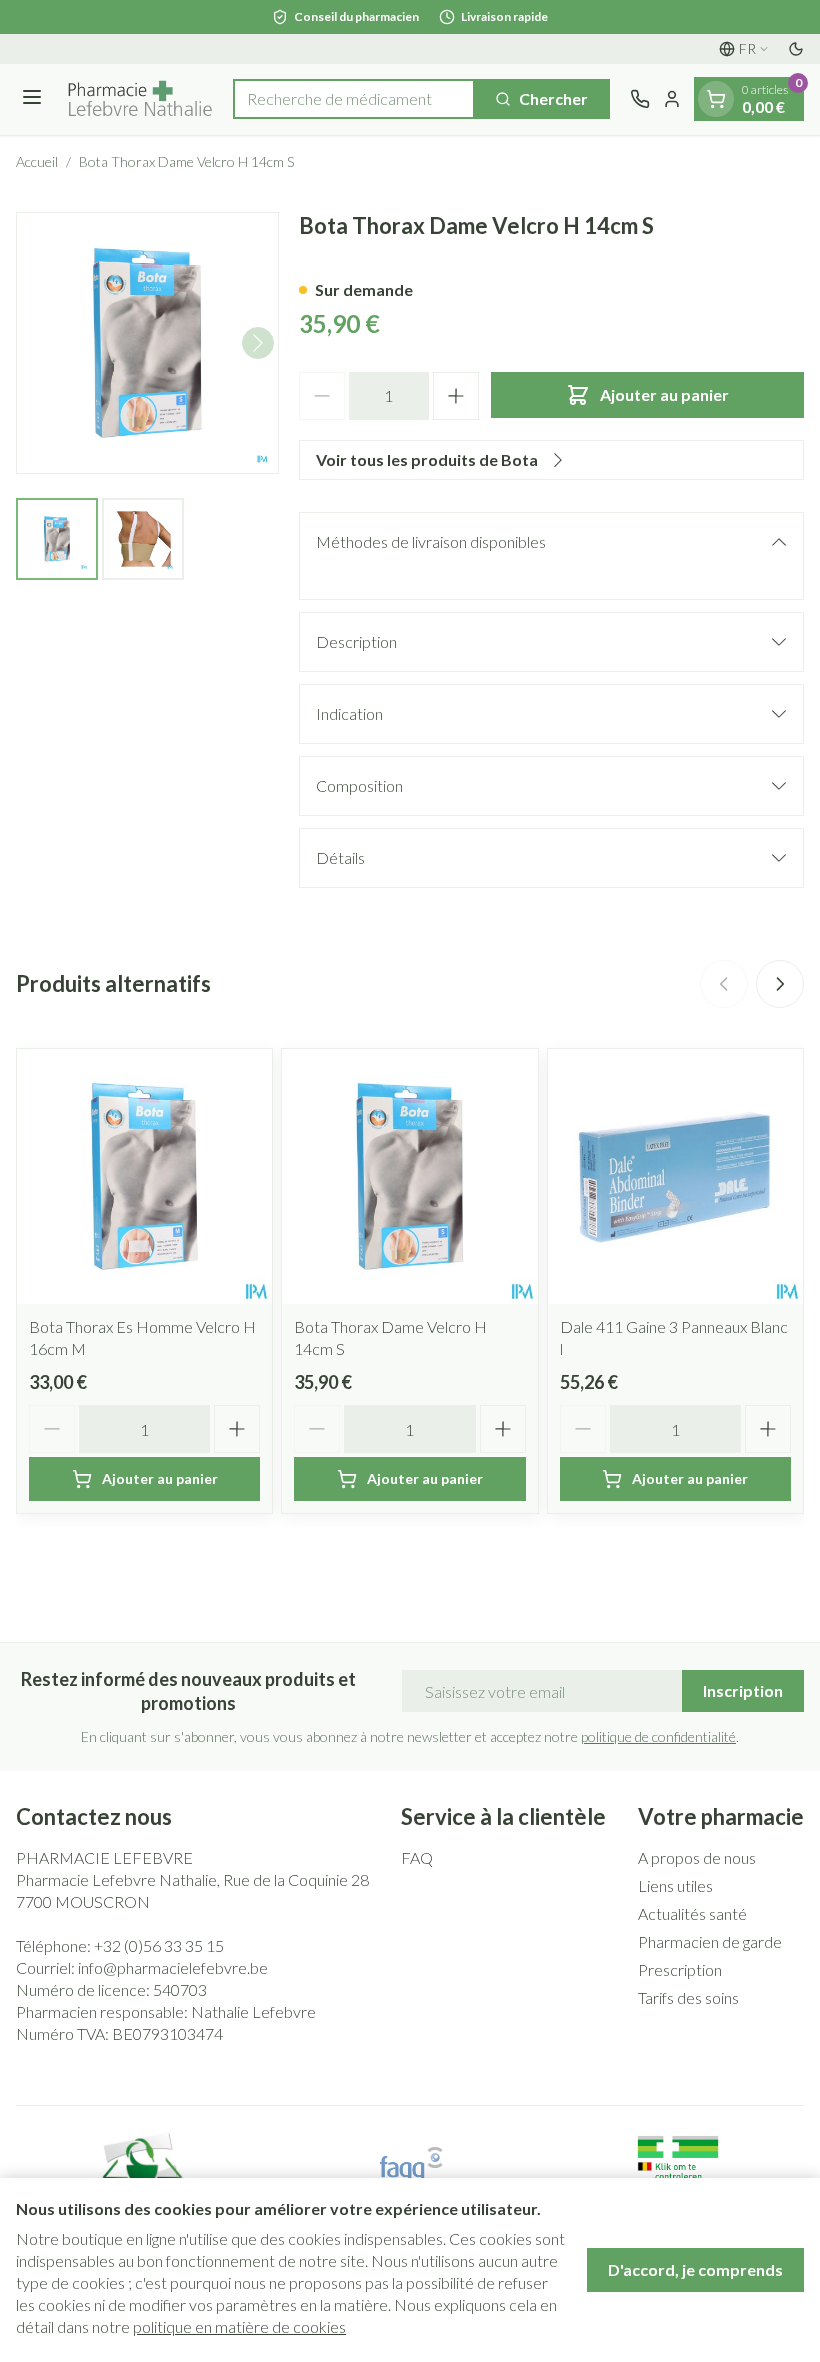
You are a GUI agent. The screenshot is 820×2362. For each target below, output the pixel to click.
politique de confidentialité (658, 1736)
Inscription (743, 1690)
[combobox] (354, 99)
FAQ (417, 1857)
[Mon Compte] (672, 99)
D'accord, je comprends (695, 2269)
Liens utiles (675, 1885)
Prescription (680, 1969)
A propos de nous (697, 1857)
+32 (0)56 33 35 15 (159, 1945)
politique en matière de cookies (239, 2326)
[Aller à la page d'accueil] (140, 99)
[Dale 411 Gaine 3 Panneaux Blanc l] (675, 1176)
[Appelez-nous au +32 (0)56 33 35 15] (640, 99)
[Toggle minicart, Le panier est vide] (716, 99)
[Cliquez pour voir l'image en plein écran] (147, 343)
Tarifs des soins (688, 1997)
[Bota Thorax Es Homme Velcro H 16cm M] (144, 1176)
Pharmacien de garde (710, 1941)
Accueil (37, 161)
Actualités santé (692, 1913)
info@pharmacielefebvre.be (173, 1967)
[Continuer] (258, 343)
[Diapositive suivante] (780, 984)
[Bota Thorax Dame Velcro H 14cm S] (409, 1176)
